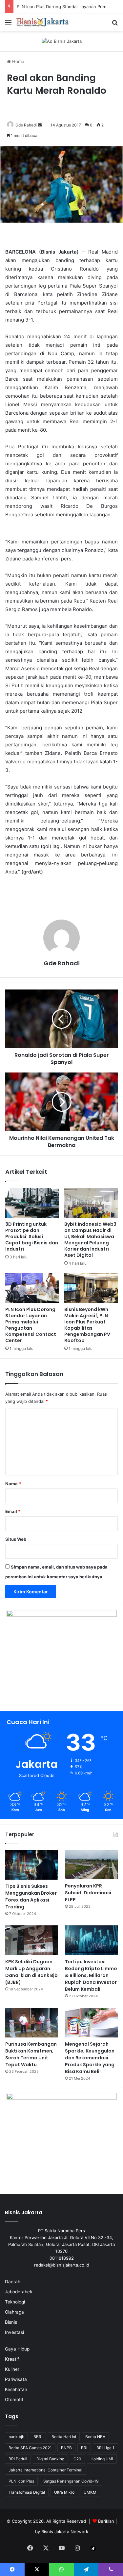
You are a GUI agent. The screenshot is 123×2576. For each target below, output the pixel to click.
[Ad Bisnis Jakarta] (62, 41)
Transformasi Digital (27, 2492)
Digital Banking (50, 2459)
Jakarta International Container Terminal (45, 2470)
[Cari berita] (115, 25)
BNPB (66, 2448)
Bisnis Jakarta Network (65, 2532)
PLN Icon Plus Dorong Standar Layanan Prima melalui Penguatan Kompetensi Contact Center (31, 1325)
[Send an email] (40, 125)
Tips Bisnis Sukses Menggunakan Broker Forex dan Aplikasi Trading (31, 1896)
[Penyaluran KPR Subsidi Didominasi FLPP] (91, 1865)
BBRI (38, 2437)
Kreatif (12, 2359)
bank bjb (16, 2437)
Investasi (14, 2332)
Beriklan (106, 2521)
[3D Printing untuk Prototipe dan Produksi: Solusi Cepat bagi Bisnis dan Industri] (32, 1203)
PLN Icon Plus (21, 2481)
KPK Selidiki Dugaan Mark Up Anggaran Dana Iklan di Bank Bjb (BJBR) (31, 1972)
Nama (13, 1484)
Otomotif (14, 2400)
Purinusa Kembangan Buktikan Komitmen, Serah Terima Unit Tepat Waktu (31, 2054)
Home (18, 61)
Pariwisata (16, 2379)
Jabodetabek (19, 2292)
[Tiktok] (93, 2549)
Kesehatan (16, 2389)
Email (13, 1511)
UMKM (90, 2492)
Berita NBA (95, 2437)
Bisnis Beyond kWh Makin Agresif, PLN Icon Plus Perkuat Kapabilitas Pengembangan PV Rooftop (87, 1325)
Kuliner (12, 2369)
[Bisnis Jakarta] (43, 22)
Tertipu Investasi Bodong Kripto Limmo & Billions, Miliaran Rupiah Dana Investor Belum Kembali (91, 1975)
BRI (84, 2448)
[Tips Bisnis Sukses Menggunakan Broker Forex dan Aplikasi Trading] (32, 1865)
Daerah (13, 2282)
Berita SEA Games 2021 (30, 2448)
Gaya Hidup (17, 2349)
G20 (77, 2459)
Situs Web (16, 1539)
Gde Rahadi (26, 125)
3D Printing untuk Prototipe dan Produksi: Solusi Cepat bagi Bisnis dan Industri (32, 1237)
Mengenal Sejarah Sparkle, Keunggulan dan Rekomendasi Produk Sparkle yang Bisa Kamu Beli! (90, 2058)
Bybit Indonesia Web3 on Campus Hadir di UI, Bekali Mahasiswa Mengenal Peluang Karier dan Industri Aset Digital (90, 1240)
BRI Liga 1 (105, 2448)
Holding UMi (102, 2459)
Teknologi (15, 2302)
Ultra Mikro (64, 2492)
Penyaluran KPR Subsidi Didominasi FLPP (88, 1893)
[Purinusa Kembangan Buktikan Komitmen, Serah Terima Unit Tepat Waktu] (32, 2023)
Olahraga (14, 2312)
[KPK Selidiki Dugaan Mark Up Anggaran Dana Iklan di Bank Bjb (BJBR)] (32, 1940)
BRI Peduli (18, 2459)
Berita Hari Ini (64, 2437)
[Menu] (8, 25)
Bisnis (11, 2322)
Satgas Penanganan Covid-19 (71, 2481)
